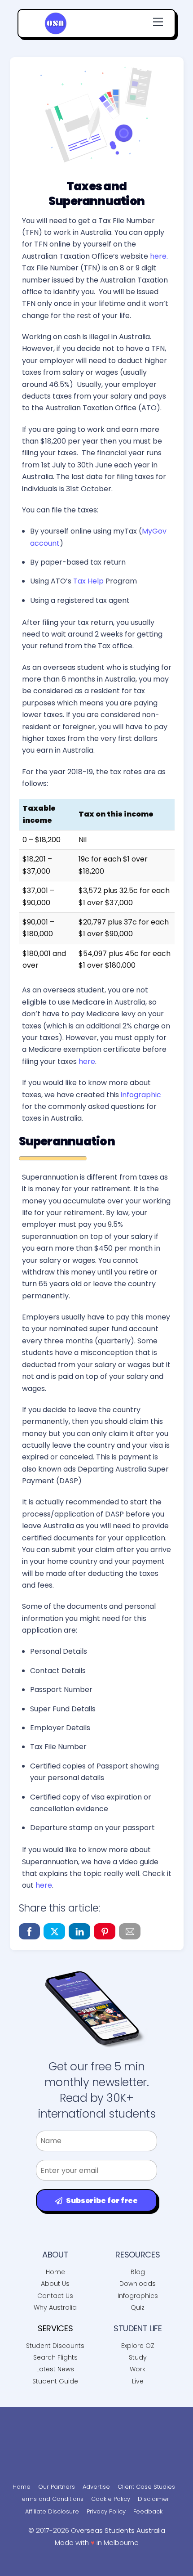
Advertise (96, 2487)
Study (138, 2357)
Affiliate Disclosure (52, 2511)
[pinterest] (166, 2416)
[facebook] (25, 2416)
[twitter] (96, 2437)
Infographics (138, 2296)
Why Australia (55, 2307)
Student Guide (55, 2381)
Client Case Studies (146, 2487)
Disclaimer (154, 2499)
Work (138, 2369)
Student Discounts (55, 2346)
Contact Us (55, 2296)
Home (55, 2272)
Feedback (148, 2511)
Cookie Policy (111, 2499)
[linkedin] (138, 2416)
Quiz (138, 2307)
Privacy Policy (106, 2511)
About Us (55, 2284)
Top (183, 2564)
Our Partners (57, 2487)
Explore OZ (138, 2346)
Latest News (55, 2369)
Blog (138, 2272)
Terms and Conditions (51, 2499)
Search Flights (55, 2357)
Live (138, 2381)
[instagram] (53, 2416)
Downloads (138, 2284)
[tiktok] (110, 2416)
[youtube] (81, 2416)
